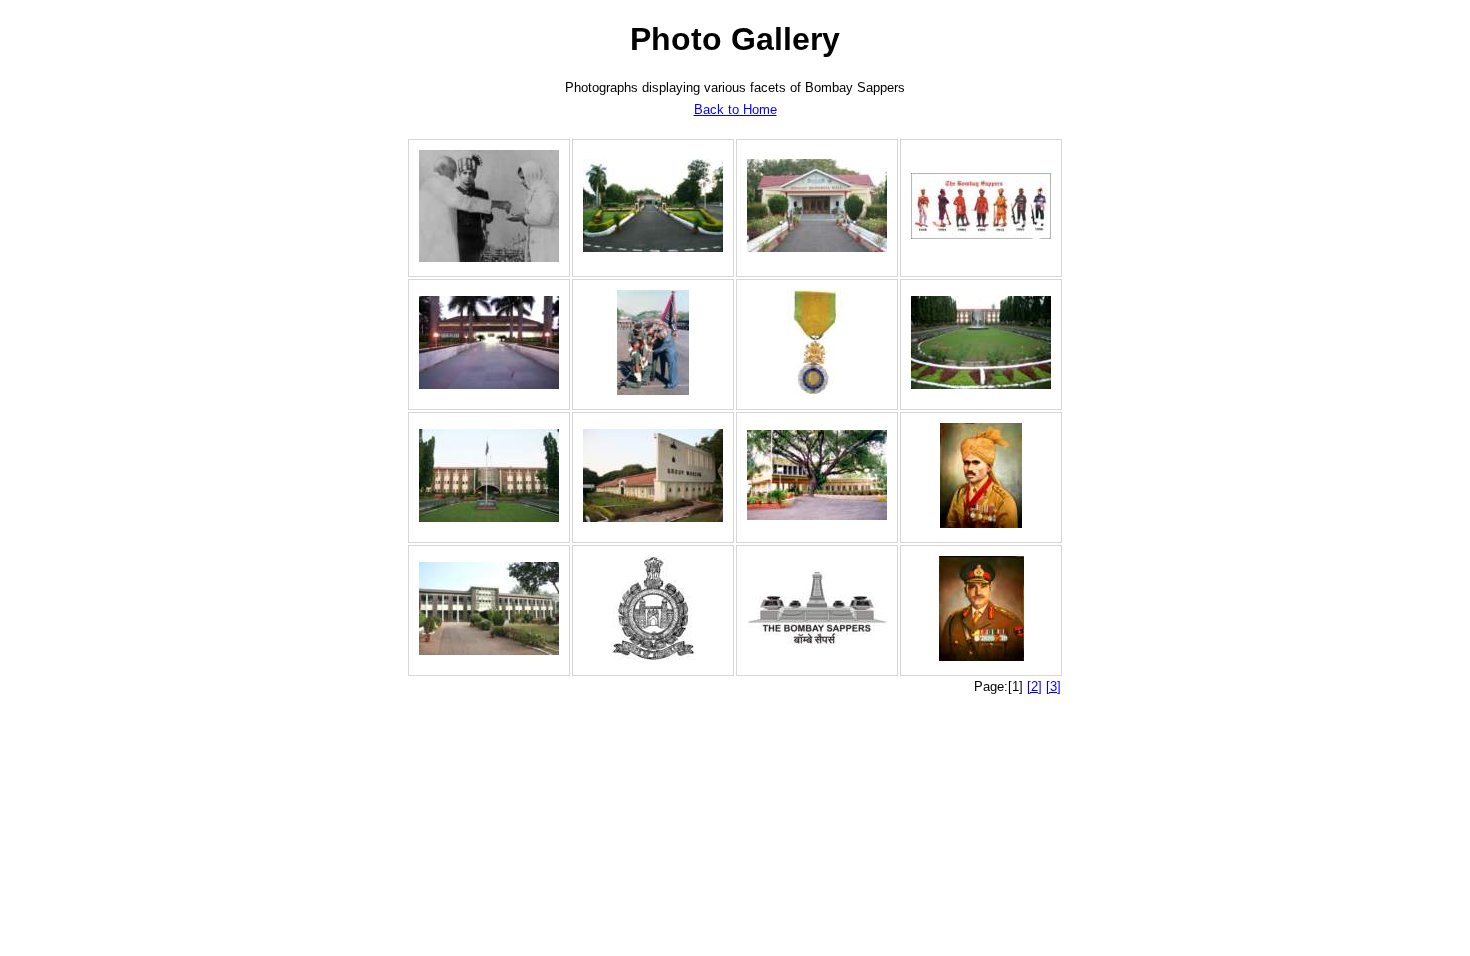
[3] (1053, 686)
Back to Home (735, 109)
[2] (1034, 686)
